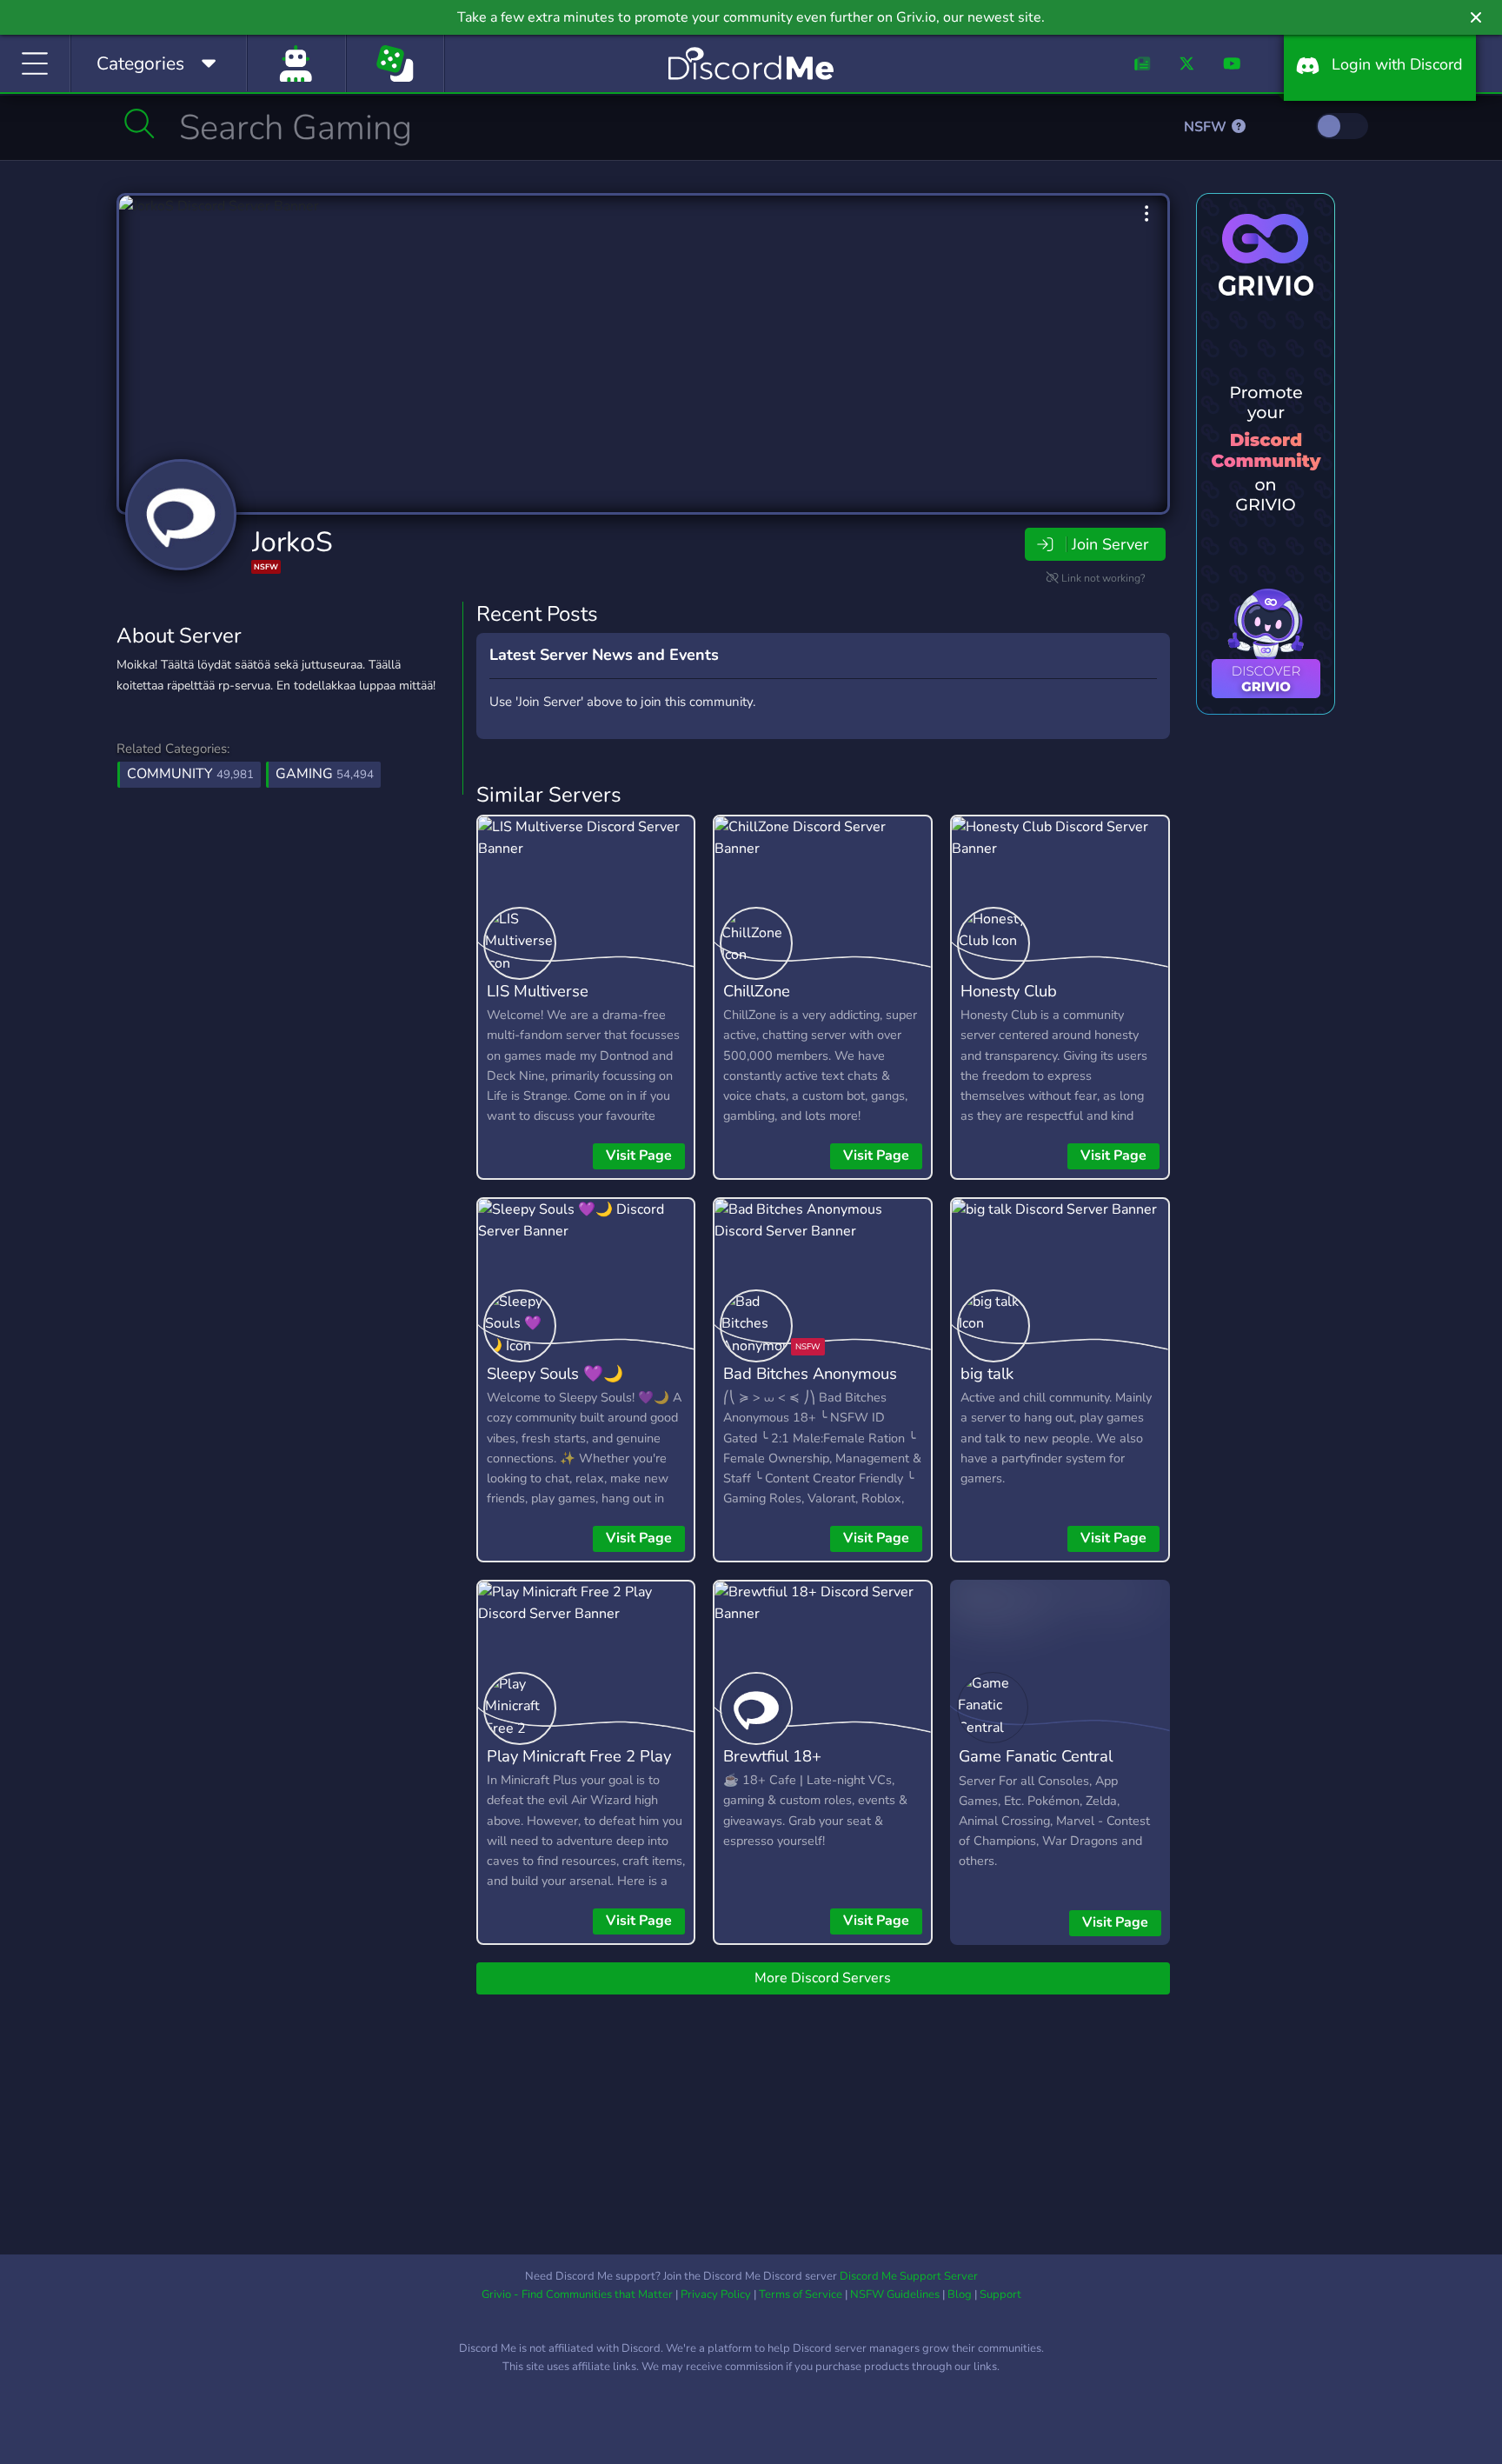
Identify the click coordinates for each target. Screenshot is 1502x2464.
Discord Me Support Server (909, 2276)
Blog (960, 2294)
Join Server (1110, 544)
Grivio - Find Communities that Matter (577, 2294)
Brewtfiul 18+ (772, 1756)
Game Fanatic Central (1036, 1756)
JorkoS (292, 542)
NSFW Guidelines (895, 2294)
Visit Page (639, 1155)
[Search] (140, 123)
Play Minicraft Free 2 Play (579, 1756)
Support (1000, 2294)
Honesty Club (1009, 991)
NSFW (1207, 127)
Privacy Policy (716, 2294)
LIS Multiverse (538, 991)
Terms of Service (801, 2294)
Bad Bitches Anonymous (810, 1373)
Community (190, 774)
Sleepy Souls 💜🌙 (555, 1373)
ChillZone (757, 991)
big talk (987, 1373)
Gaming (325, 774)
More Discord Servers (823, 1978)
